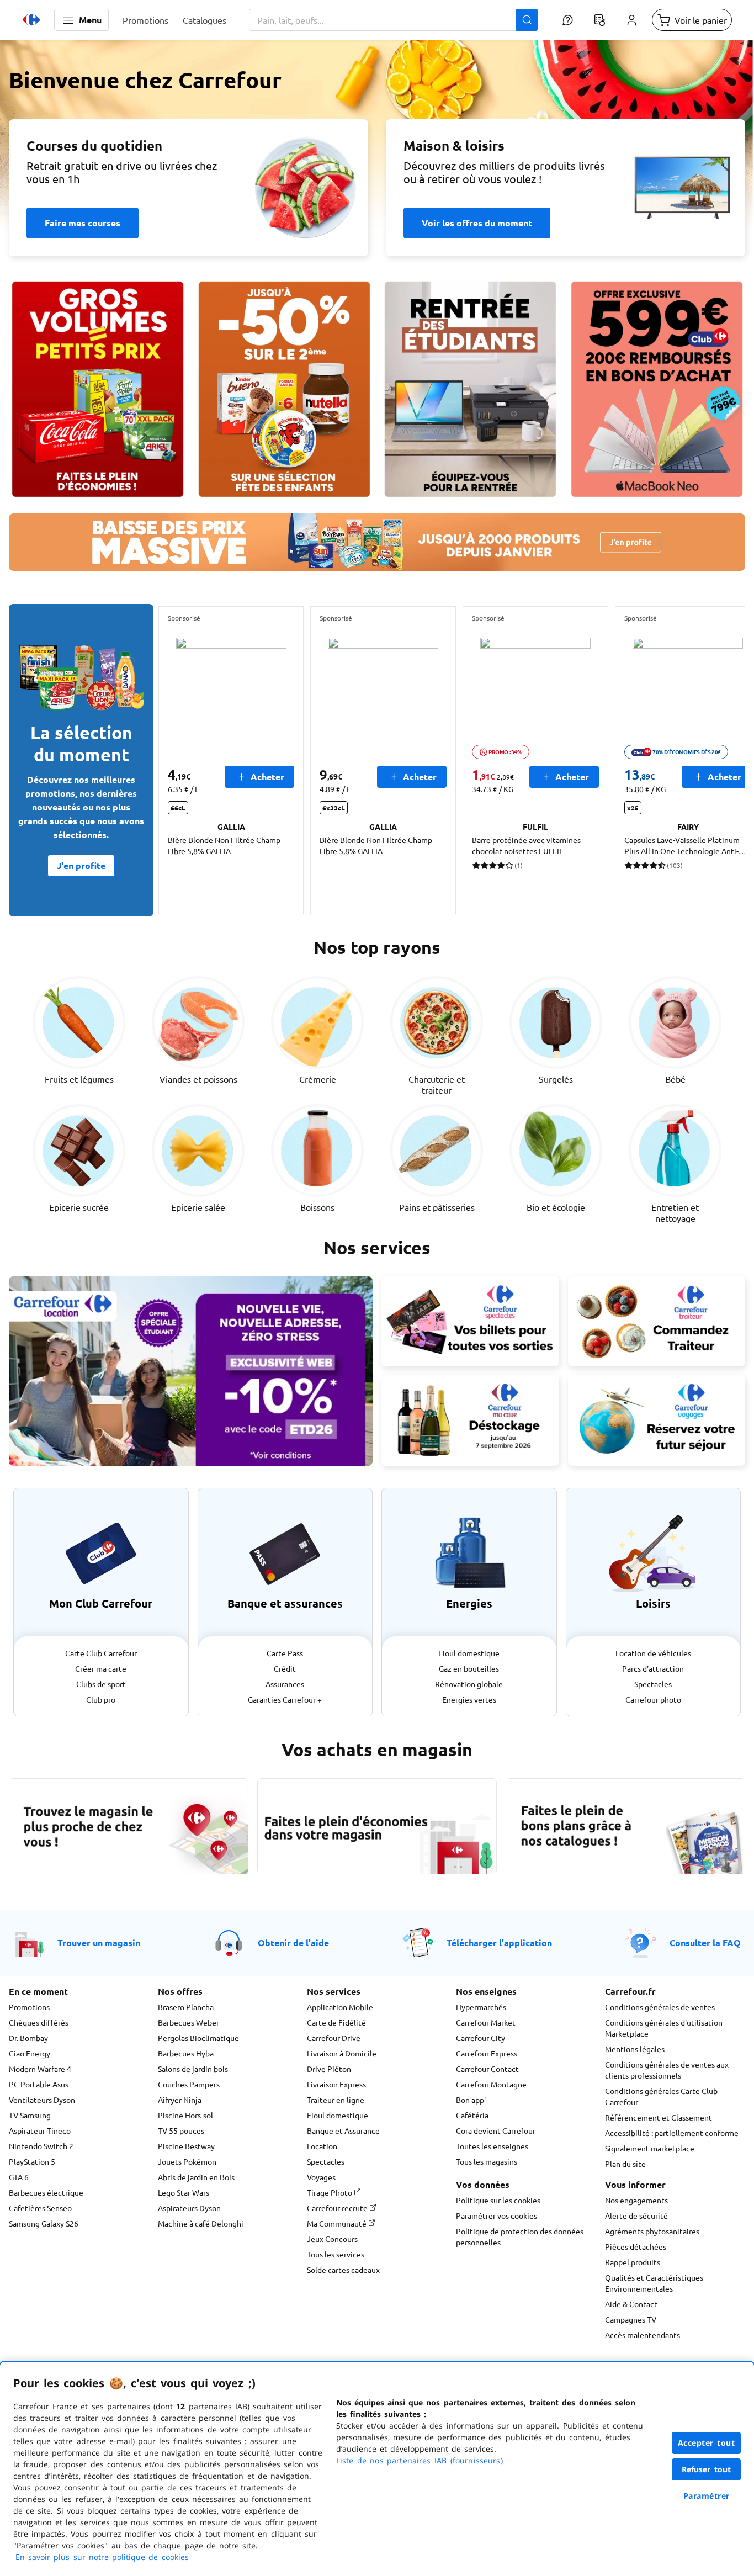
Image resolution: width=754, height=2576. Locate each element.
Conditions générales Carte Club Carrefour (661, 2096)
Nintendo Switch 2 (41, 2146)
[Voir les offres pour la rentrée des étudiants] (470, 389)
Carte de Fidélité (336, 2022)
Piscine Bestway (186, 2146)
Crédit (285, 1668)
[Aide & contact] (567, 20)
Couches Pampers (189, 2084)
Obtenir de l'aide (293, 1942)
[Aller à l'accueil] (31, 20)
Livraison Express (336, 2084)
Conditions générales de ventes (660, 2007)
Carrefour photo (653, 1699)
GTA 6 (19, 2177)
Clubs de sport (101, 1684)
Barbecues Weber (189, 2022)
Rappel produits (633, 2262)
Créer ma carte (101, 1668)
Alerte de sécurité (636, 2215)
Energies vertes (469, 1699)
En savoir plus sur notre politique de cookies (102, 2557)
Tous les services (336, 2254)
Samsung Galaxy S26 (44, 2223)
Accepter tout (707, 2443)
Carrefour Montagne (491, 2084)
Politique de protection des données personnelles (520, 2236)
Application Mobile (340, 2007)
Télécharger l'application (499, 1942)
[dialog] (377, 2469)
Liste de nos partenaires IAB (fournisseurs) (420, 2460)
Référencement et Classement (659, 2117)
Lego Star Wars (184, 2192)
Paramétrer (707, 2496)
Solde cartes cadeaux (343, 2270)
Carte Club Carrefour (101, 1653)
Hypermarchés (481, 2007)
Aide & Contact (631, 2304)
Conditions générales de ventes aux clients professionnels (667, 2070)
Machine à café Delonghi (201, 2223)
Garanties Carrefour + (285, 1699)
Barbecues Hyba (186, 2053)
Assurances (285, 1684)
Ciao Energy (30, 2053)
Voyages (321, 2177)
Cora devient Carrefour (496, 2130)
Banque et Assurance (343, 2130)
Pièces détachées (636, 2246)
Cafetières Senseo (40, 2208)
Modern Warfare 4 (40, 2069)
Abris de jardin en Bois (196, 2177)
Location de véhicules (653, 1653)
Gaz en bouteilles (469, 1668)
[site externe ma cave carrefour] (470, 1420)
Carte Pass (285, 1653)
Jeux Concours (332, 2239)
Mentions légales (635, 2049)
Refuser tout (707, 2469)
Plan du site (625, 2164)
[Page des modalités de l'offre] (657, 389)
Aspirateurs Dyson (189, 2208)
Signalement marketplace (650, 2148)
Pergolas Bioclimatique (198, 2038)
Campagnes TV (631, 2319)
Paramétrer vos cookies (497, 2215)
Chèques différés (39, 2022)
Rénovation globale (469, 1684)
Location (322, 2146)
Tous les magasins (487, 2161)
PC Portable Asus (39, 2084)
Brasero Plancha (186, 2007)
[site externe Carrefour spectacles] (470, 1322)
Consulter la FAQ (705, 1942)
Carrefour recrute (338, 2208)
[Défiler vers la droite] (719, 760)
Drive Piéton (329, 2069)
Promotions (29, 2007)
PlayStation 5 (32, 2161)
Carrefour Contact (487, 2069)
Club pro (101, 1699)
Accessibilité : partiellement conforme (672, 2133)
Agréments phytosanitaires (652, 2231)
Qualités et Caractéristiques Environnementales (654, 2283)
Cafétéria (472, 2115)
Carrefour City (480, 2038)
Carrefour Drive (334, 2038)
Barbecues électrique (46, 2192)
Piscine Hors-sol (185, 2115)
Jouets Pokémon (187, 2161)
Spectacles (653, 1684)
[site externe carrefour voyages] (657, 1420)
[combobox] (394, 20)
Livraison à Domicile (342, 2053)
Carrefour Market (486, 2022)
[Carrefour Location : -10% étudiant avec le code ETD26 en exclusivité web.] (191, 1371)
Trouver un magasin (99, 1942)
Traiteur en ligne (336, 2100)
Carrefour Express (487, 2053)
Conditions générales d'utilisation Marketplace (664, 2028)
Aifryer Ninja (180, 2100)
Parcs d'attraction (653, 1668)
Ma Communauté (338, 2223)
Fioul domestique (469, 1653)
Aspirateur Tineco (40, 2130)
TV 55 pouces (181, 2130)
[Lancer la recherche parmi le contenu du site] (527, 20)
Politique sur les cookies (498, 2200)
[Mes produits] (599, 20)
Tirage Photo (330, 2192)
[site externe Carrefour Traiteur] (657, 1322)
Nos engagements (636, 2200)
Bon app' (471, 2100)
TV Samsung (30, 2115)
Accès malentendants (643, 2335)
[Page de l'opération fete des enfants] (284, 389)
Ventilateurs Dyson (42, 2100)
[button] (81, 20)
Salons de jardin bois (193, 2069)
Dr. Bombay (28, 2038)
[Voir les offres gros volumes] (98, 389)
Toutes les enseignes (492, 2146)
